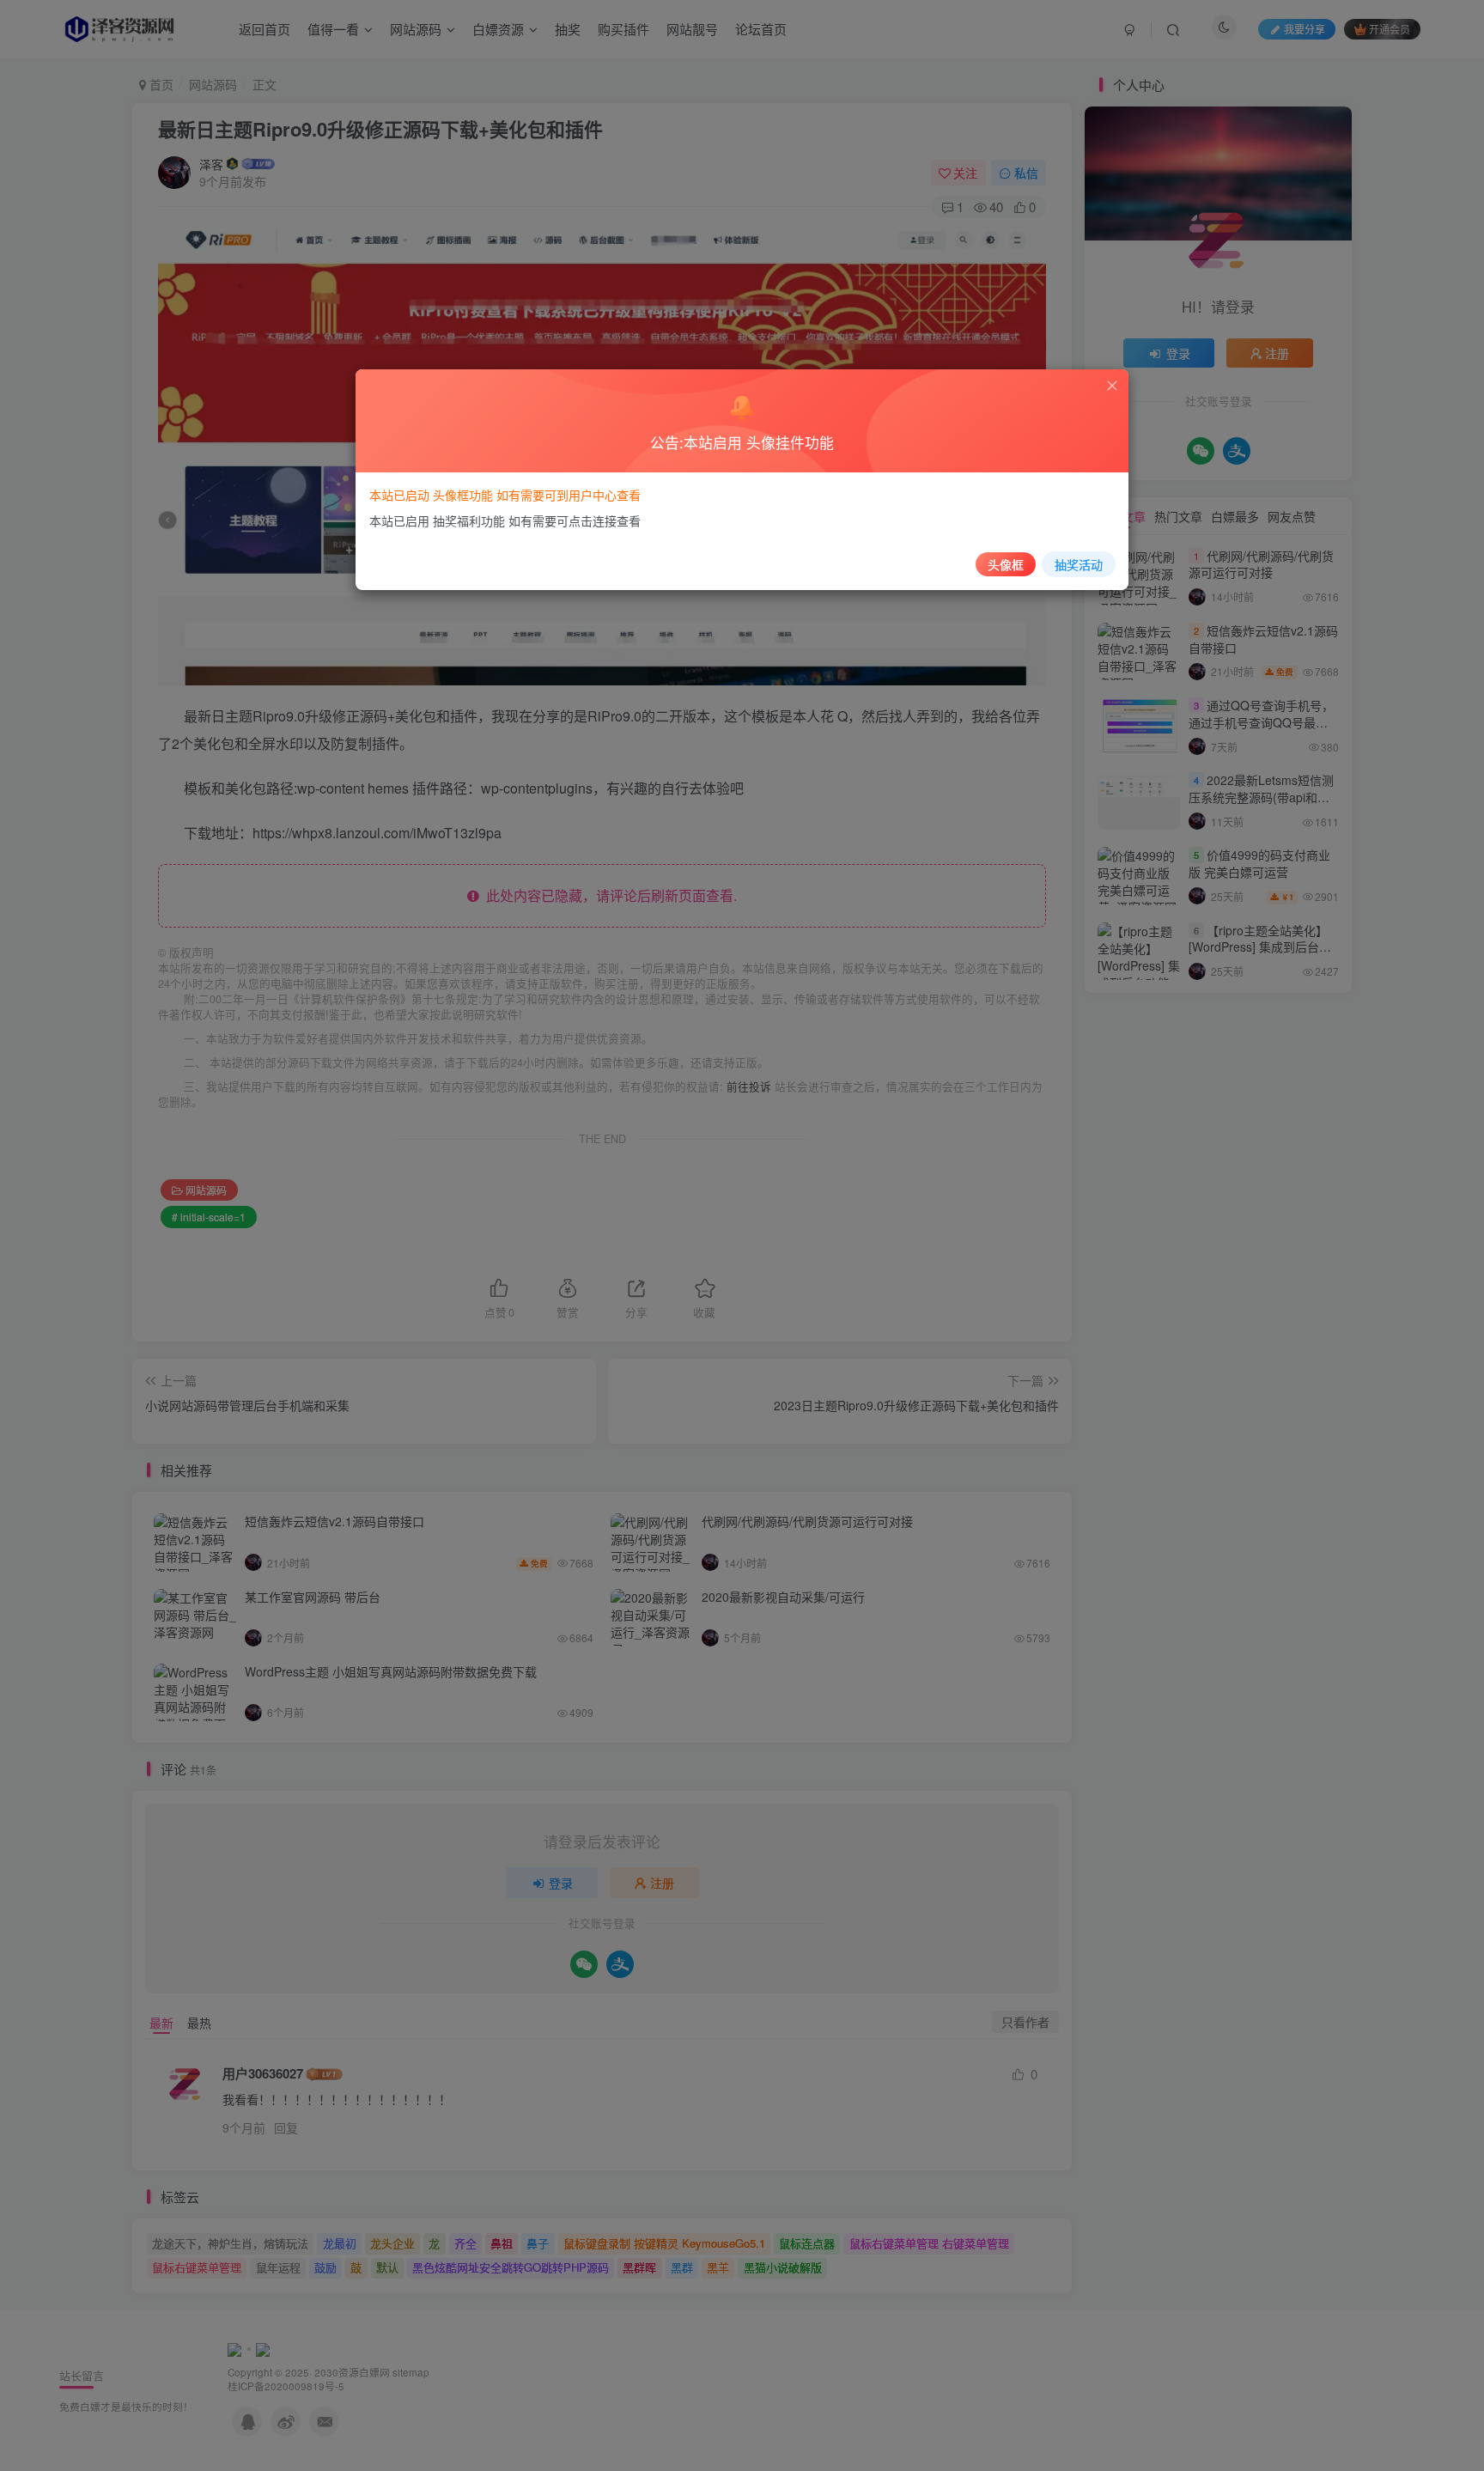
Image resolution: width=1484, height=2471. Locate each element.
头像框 (1006, 564)
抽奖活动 (1079, 564)
